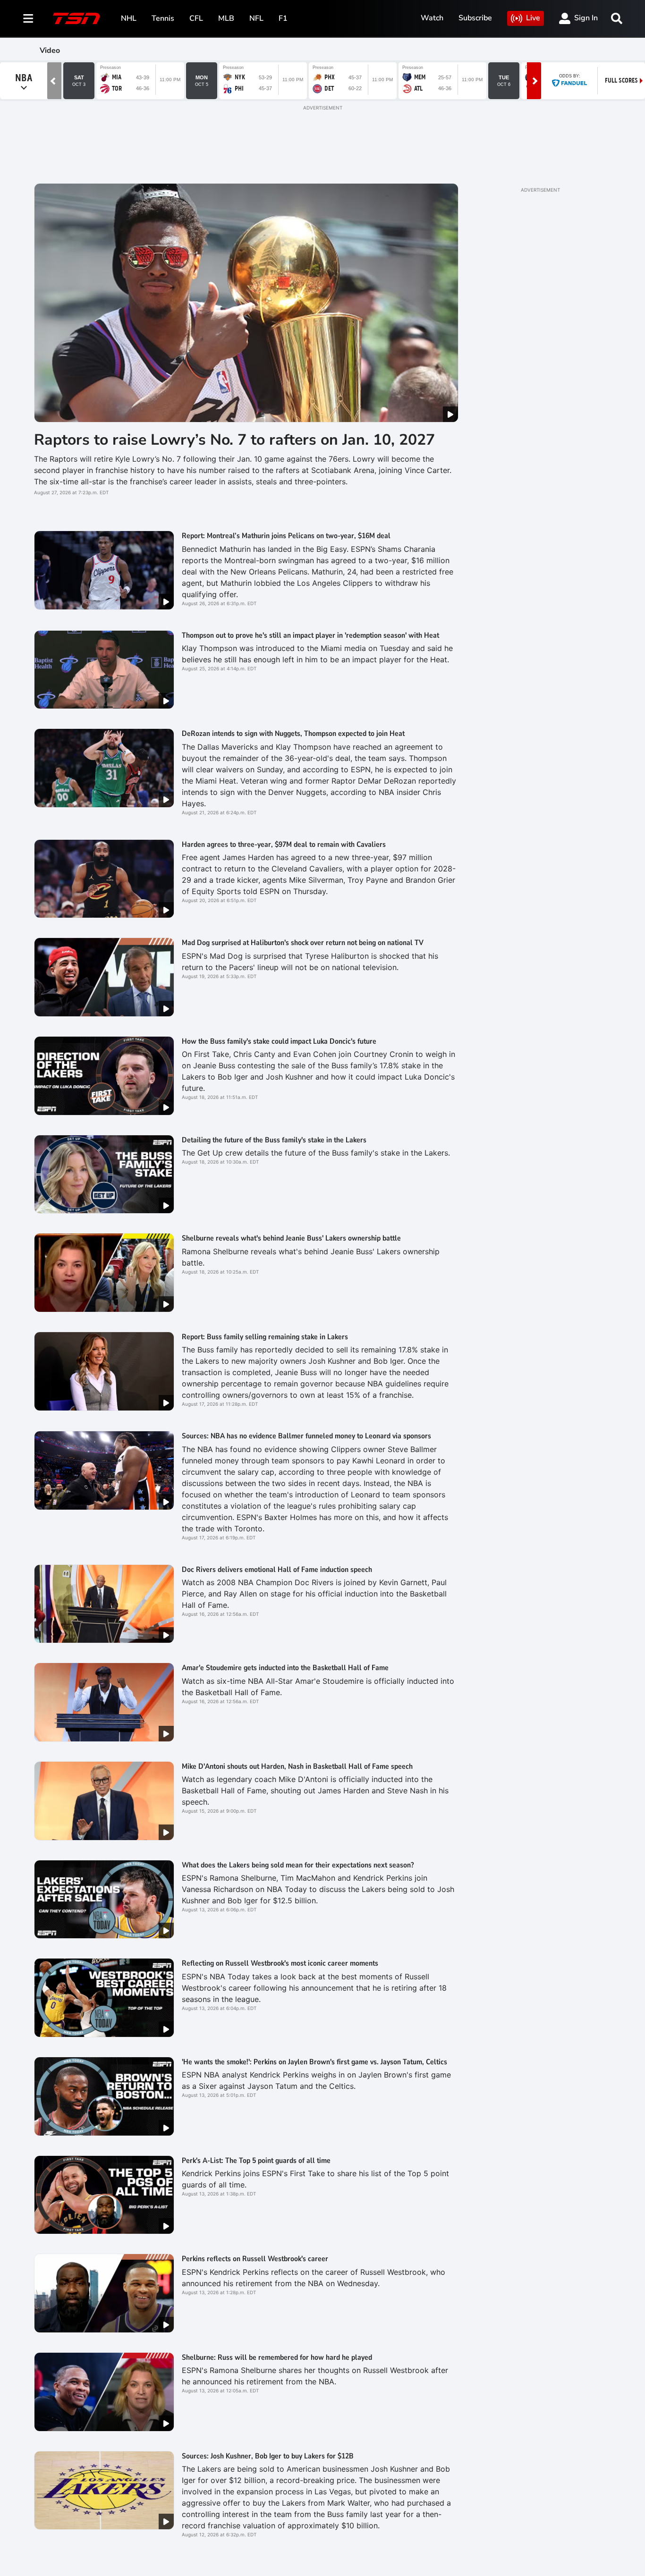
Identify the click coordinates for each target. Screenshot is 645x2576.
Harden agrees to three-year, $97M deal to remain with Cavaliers (284, 845)
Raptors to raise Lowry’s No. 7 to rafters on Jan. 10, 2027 (234, 440)
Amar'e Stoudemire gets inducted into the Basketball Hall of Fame (285, 1668)
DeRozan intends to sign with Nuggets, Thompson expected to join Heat (293, 734)
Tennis (163, 18)
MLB (226, 18)
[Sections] (28, 18)
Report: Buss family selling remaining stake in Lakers (265, 1337)
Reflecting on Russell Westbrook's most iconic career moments (280, 1963)
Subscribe (475, 18)
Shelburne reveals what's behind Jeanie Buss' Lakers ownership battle (291, 1238)
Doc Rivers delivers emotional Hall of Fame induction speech (277, 1570)
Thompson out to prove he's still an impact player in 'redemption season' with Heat (310, 635)
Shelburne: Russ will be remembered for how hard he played (277, 2357)
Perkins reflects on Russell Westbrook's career (255, 2259)
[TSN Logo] (76, 18)
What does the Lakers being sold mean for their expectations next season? (298, 1865)
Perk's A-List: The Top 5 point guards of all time (256, 2161)
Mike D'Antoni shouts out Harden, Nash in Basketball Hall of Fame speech (297, 1766)
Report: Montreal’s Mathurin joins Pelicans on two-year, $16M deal (286, 536)
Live (533, 18)
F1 (283, 18)
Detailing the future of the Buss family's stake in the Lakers (274, 1140)
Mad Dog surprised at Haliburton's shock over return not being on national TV (303, 943)
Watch (432, 18)
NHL (129, 18)
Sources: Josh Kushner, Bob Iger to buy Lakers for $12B (268, 2456)
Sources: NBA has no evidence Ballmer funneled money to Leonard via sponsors (306, 1436)
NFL (256, 18)
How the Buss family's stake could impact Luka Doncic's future (279, 1041)
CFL (196, 18)
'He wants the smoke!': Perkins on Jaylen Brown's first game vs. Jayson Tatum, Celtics (314, 2062)
